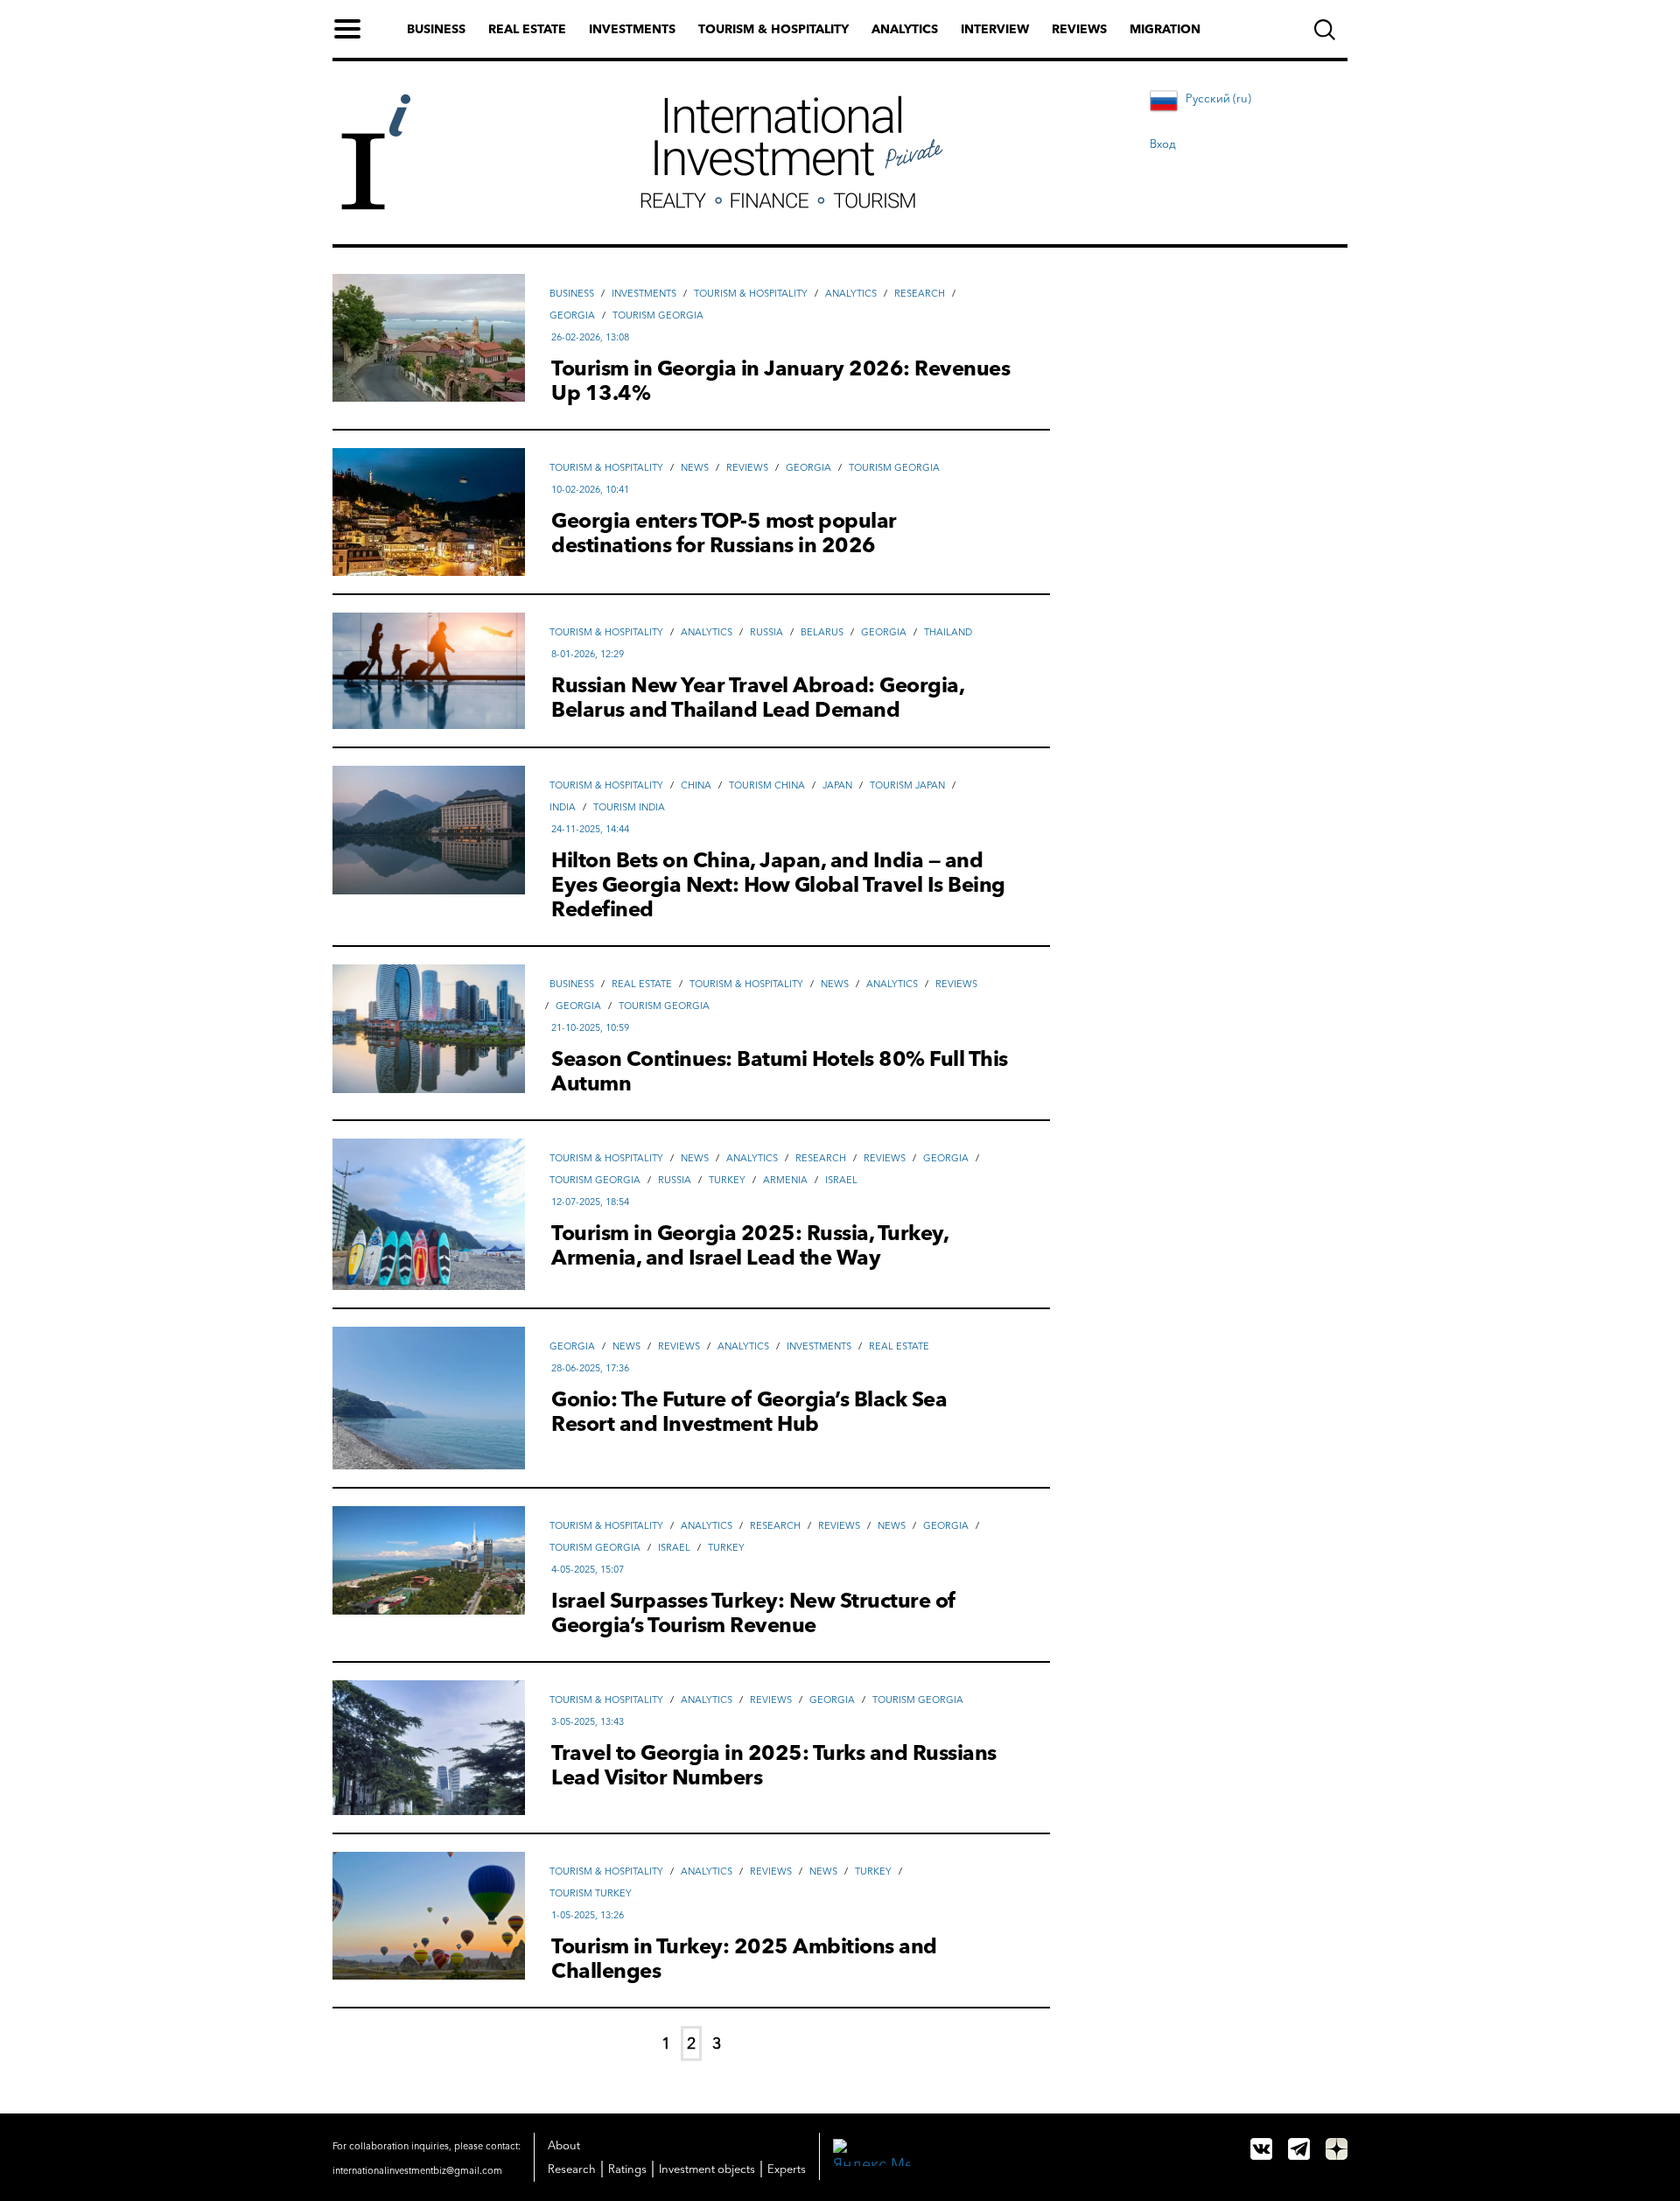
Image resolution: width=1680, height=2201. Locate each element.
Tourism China (767, 785)
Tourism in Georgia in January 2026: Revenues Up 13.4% (780, 381)
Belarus (822, 632)
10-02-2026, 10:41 (590, 489)
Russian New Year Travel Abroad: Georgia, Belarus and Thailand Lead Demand (757, 697)
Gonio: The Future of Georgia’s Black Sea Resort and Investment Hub (749, 1412)
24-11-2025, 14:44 (590, 829)
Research (920, 293)
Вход (1163, 144)
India (563, 807)
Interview (995, 29)
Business (436, 29)
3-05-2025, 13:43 (588, 1721)
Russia (766, 632)
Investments (632, 29)
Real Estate (642, 984)
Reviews (1079, 29)
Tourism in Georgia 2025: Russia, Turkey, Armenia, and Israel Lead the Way (749, 1245)
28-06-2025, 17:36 (590, 1368)
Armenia (785, 1180)
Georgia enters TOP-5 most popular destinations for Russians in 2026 (724, 533)
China (696, 785)
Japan (837, 785)
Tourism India (629, 807)
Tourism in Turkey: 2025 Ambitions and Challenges (744, 1959)
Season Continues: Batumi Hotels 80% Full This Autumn (780, 1071)
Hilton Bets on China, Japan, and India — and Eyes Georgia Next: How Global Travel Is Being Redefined (778, 885)
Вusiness (572, 293)
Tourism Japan (907, 785)
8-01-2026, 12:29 (588, 654)
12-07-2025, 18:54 (590, 1202)
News (695, 467)
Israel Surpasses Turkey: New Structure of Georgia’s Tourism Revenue (754, 1613)
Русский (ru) (1218, 98)
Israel (841, 1180)
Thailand (948, 632)
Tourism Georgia (658, 315)
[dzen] (1337, 2149)
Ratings (627, 2169)
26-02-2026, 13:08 (590, 337)
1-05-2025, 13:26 (588, 1915)
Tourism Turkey (591, 1893)
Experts (787, 2169)
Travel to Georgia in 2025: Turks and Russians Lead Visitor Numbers (774, 1765)
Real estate (527, 29)
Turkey (727, 1180)
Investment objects (707, 2169)
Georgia (572, 315)
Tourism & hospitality (773, 29)
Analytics (905, 29)
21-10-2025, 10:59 (590, 1027)
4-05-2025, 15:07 (588, 1569)
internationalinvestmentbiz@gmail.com (417, 2170)
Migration (1165, 29)
